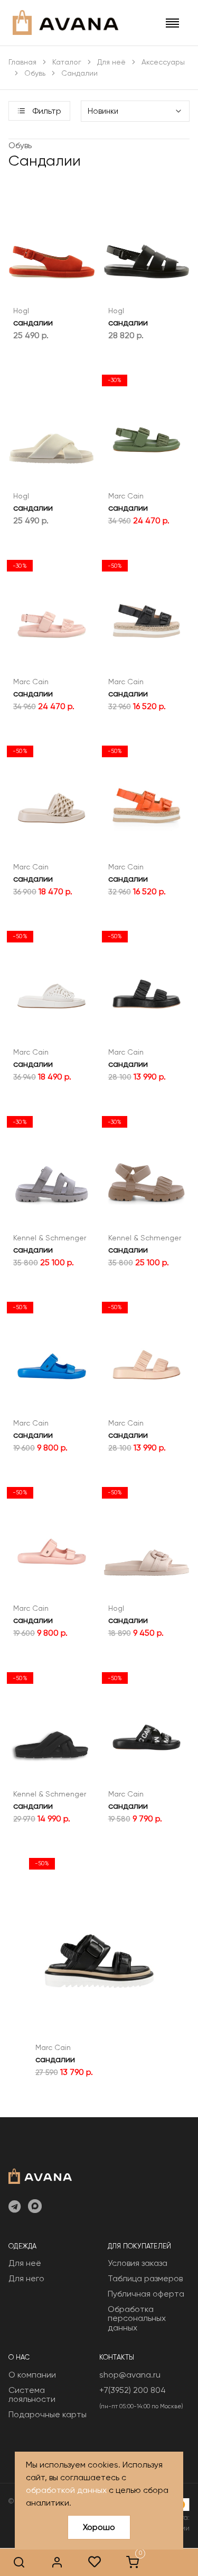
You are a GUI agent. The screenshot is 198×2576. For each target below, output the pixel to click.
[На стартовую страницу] (40, 2175)
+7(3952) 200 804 (133, 2390)
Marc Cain (126, 496)
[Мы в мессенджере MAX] (35, 2207)
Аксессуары (163, 62)
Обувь (35, 73)
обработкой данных (66, 2490)
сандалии (33, 323)
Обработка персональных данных (137, 2318)
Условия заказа (138, 2263)
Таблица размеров (145, 2278)
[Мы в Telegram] (15, 2207)
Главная (22, 62)
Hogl (21, 311)
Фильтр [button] (46, 111)
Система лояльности (32, 2395)
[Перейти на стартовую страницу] (65, 22)
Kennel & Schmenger (50, 1238)
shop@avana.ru (130, 2375)
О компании (32, 2375)
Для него (26, 2278)
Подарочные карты (48, 2414)
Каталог (67, 62)
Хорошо (99, 2527)
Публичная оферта (146, 2294)
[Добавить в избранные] (65, 275)
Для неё (111, 62)
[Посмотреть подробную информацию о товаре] (39, 275)
